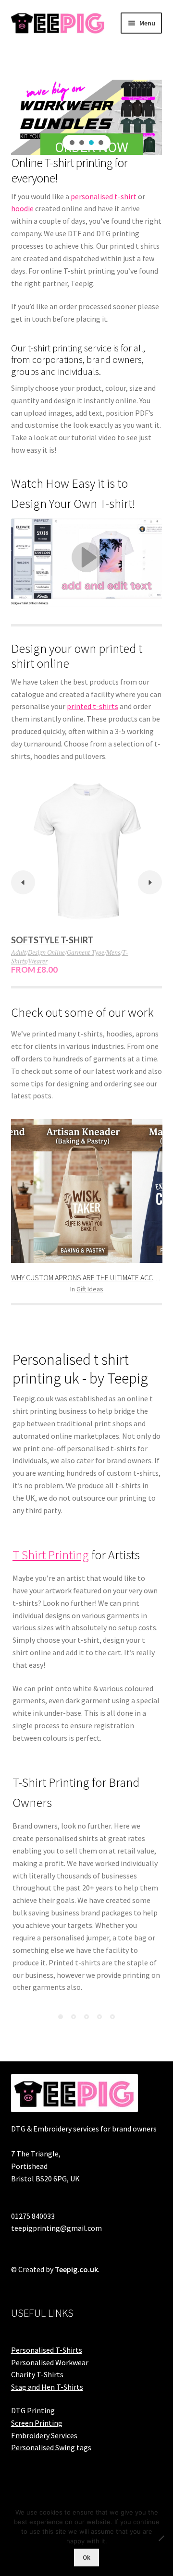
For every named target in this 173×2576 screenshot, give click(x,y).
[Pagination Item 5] (112, 2017)
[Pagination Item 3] (86, 2017)
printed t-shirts (93, 706)
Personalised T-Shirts (47, 2350)
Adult (19, 952)
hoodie (22, 208)
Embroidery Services (44, 2435)
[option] (87, 878)
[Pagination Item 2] (74, 2017)
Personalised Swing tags (51, 2447)
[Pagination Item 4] (99, 2017)
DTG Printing (33, 2410)
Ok (86, 2558)
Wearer (38, 961)
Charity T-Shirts (37, 2374)
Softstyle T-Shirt (52, 940)
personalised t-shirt (104, 196)
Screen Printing (37, 2423)
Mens (113, 952)
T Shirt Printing (51, 1555)
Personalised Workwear (50, 2362)
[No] (161, 2538)
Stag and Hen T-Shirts (47, 2387)
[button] (72, 143)
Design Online (46, 952)
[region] (87, 117)
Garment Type (86, 952)
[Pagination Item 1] (61, 2017)
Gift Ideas (90, 1289)
